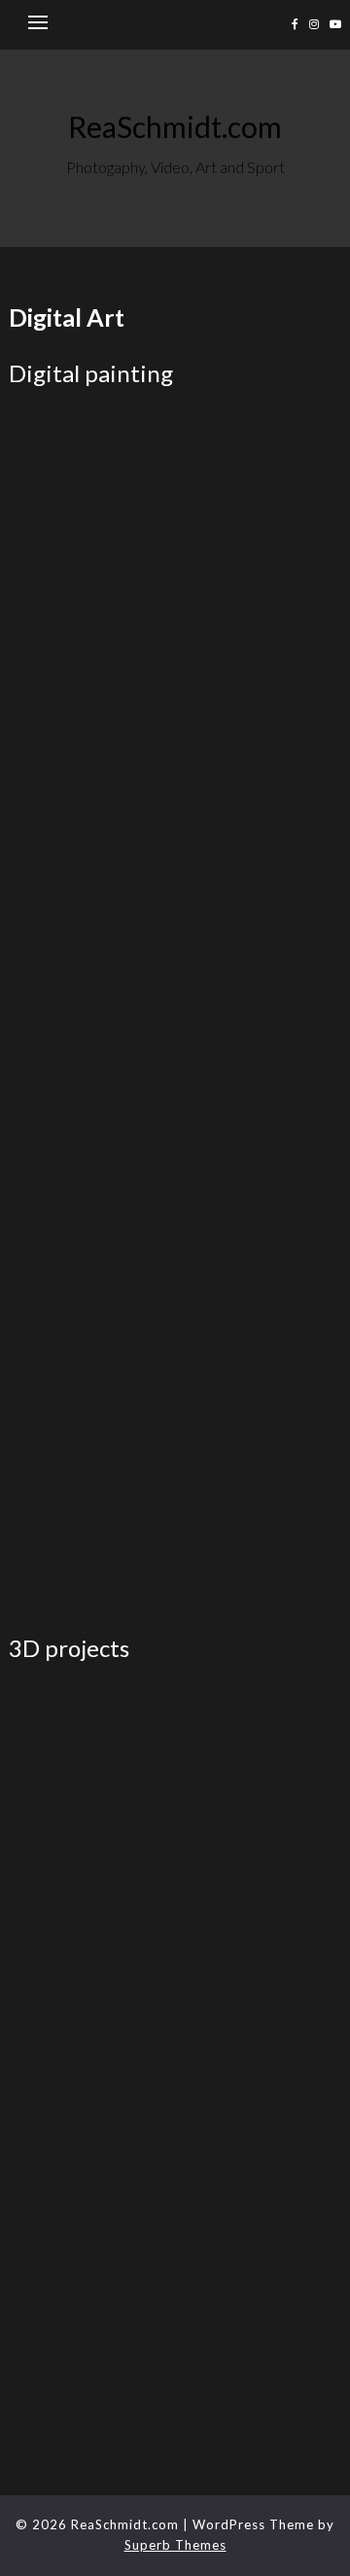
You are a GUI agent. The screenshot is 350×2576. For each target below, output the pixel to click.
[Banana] (92, 854)
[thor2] (92, 473)
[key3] (92, 2002)
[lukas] (92, 2129)
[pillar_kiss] (92, 1235)
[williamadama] (92, 600)
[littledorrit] (258, 1108)
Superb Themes (175, 2545)
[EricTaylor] (258, 1490)
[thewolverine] (92, 1490)
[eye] (258, 982)
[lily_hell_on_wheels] (92, 1108)
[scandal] (258, 1235)
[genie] (258, 1875)
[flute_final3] (92, 1875)
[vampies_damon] (258, 473)
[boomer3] (258, 854)
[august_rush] (258, 727)
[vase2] (92, 2257)
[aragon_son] (92, 727)
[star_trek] (92, 1363)
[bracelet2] (92, 2384)
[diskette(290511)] (258, 1748)
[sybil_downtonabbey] (258, 1363)
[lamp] (258, 2002)
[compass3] (92, 1748)
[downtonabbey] (92, 982)
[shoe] (258, 2129)
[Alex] (258, 600)
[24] (258, 2257)
